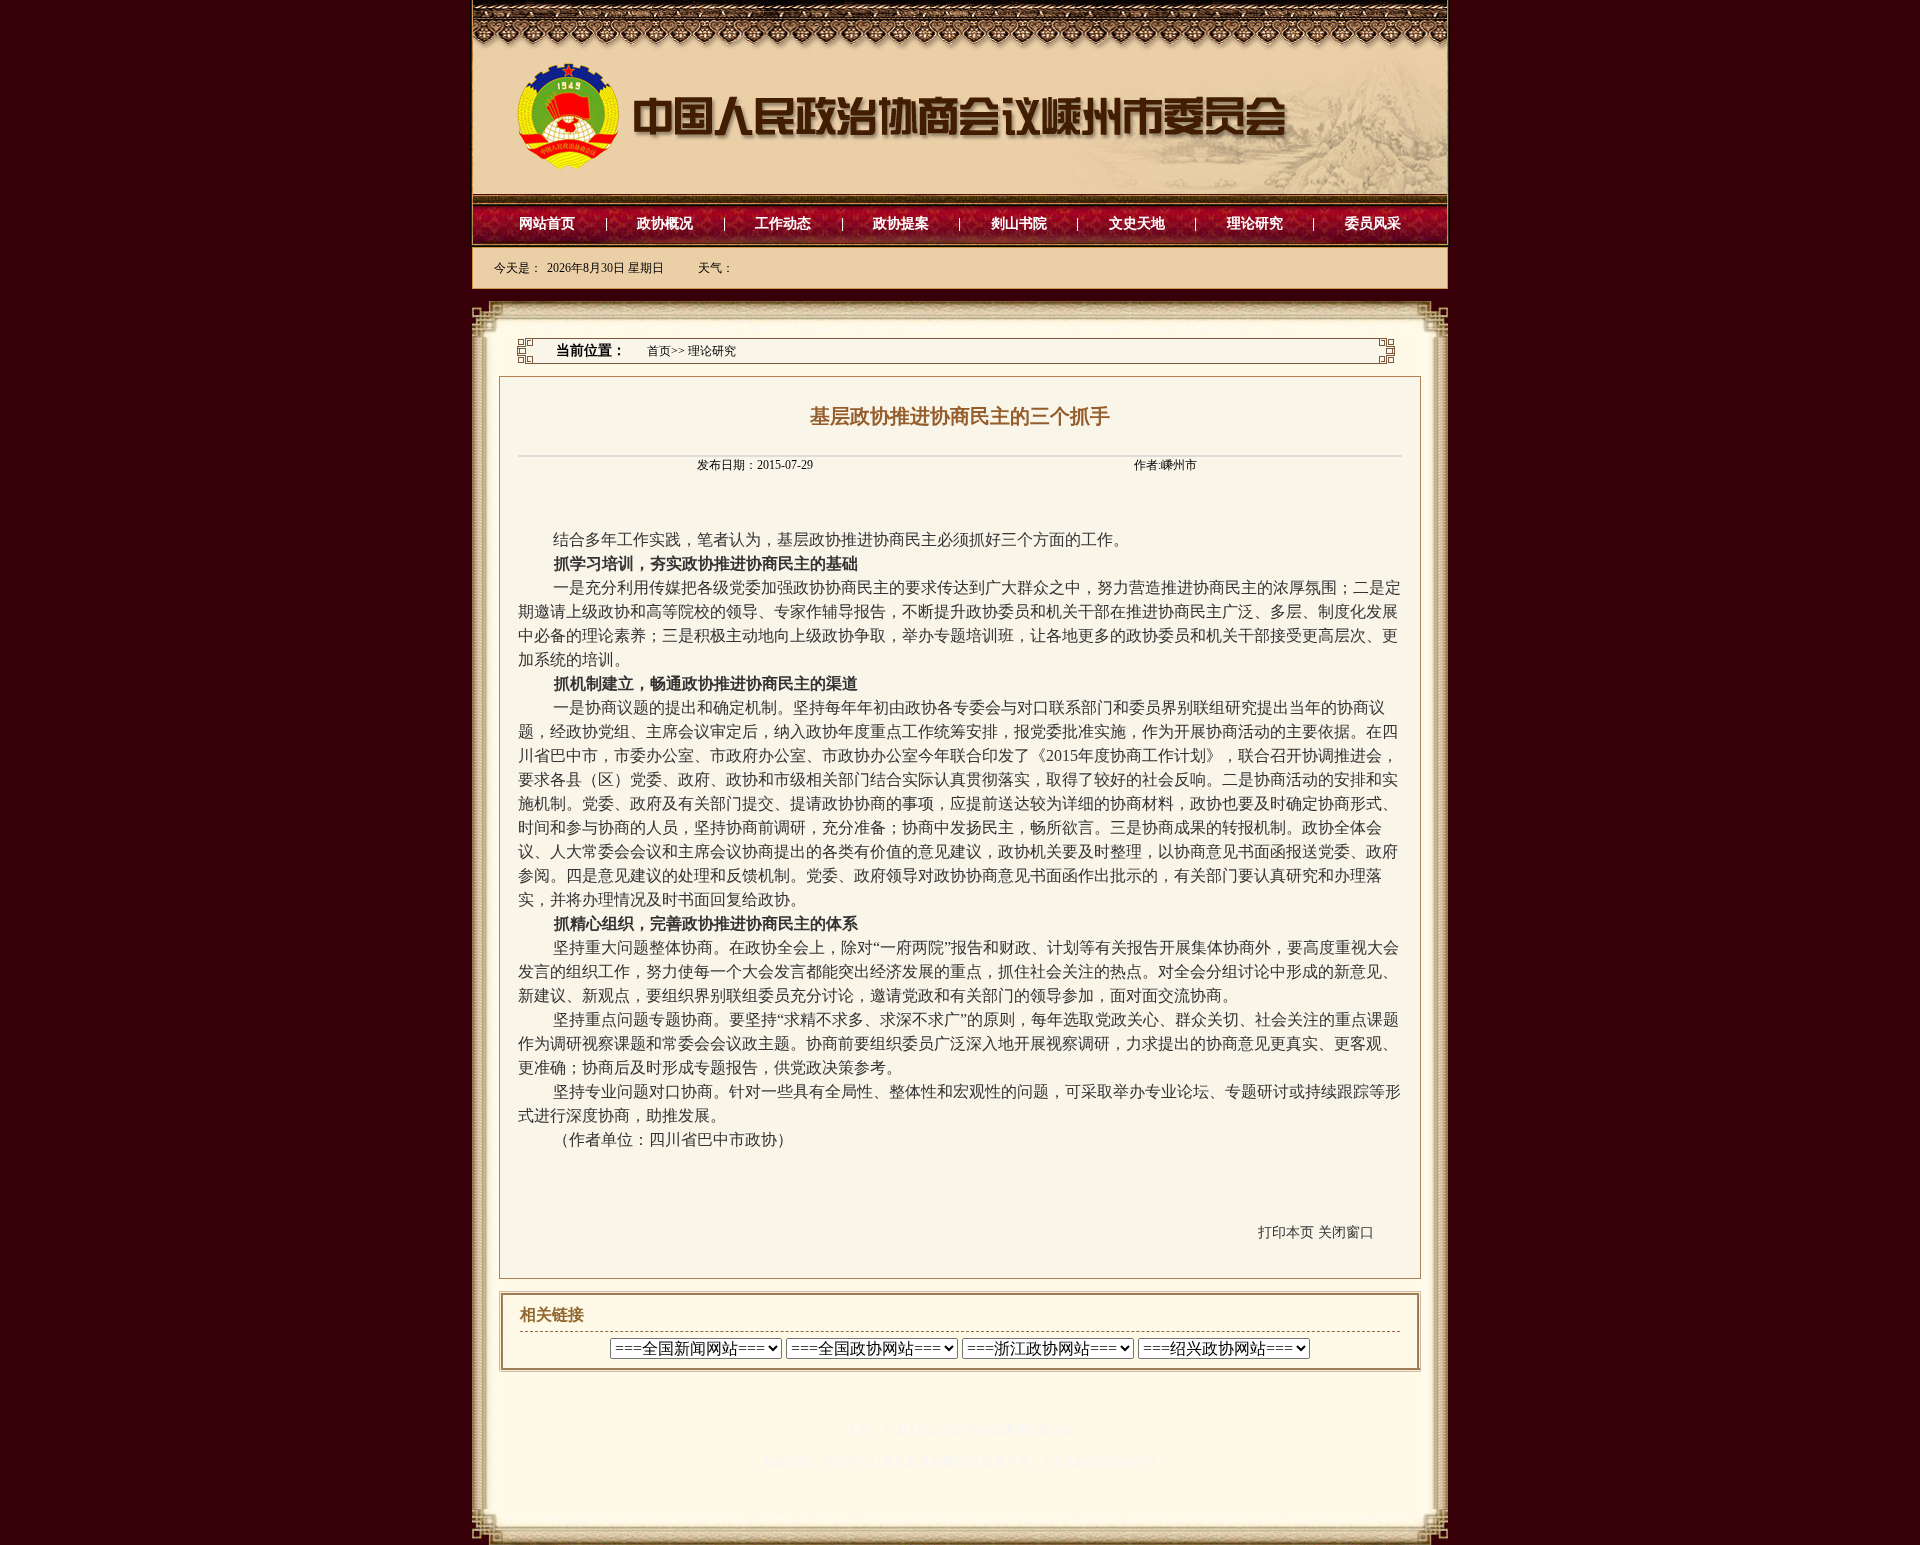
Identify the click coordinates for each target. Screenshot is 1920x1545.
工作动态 (783, 223)
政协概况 (665, 223)
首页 (659, 351)
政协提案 (901, 223)
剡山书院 (1019, 223)
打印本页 (1286, 1232)
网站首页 (547, 223)
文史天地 (1137, 223)
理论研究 (1255, 223)
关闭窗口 (1346, 1232)
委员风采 (1373, 223)
